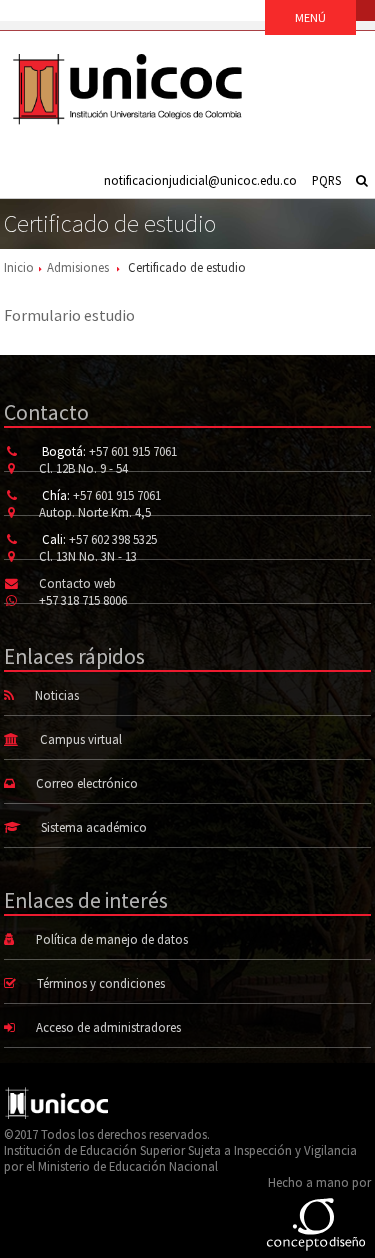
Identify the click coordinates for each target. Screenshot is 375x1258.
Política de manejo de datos (112, 939)
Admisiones (78, 267)
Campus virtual (81, 739)
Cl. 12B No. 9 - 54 (83, 468)
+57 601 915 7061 (133, 451)
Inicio (19, 267)
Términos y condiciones (101, 983)
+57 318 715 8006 (83, 600)
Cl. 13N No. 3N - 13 (88, 556)
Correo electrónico (87, 783)
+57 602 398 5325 (113, 539)
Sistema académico (94, 827)
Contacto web (77, 583)
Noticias (57, 695)
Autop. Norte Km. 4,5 (95, 512)
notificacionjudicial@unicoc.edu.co (200, 180)
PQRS (326, 180)
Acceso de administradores (108, 1027)
